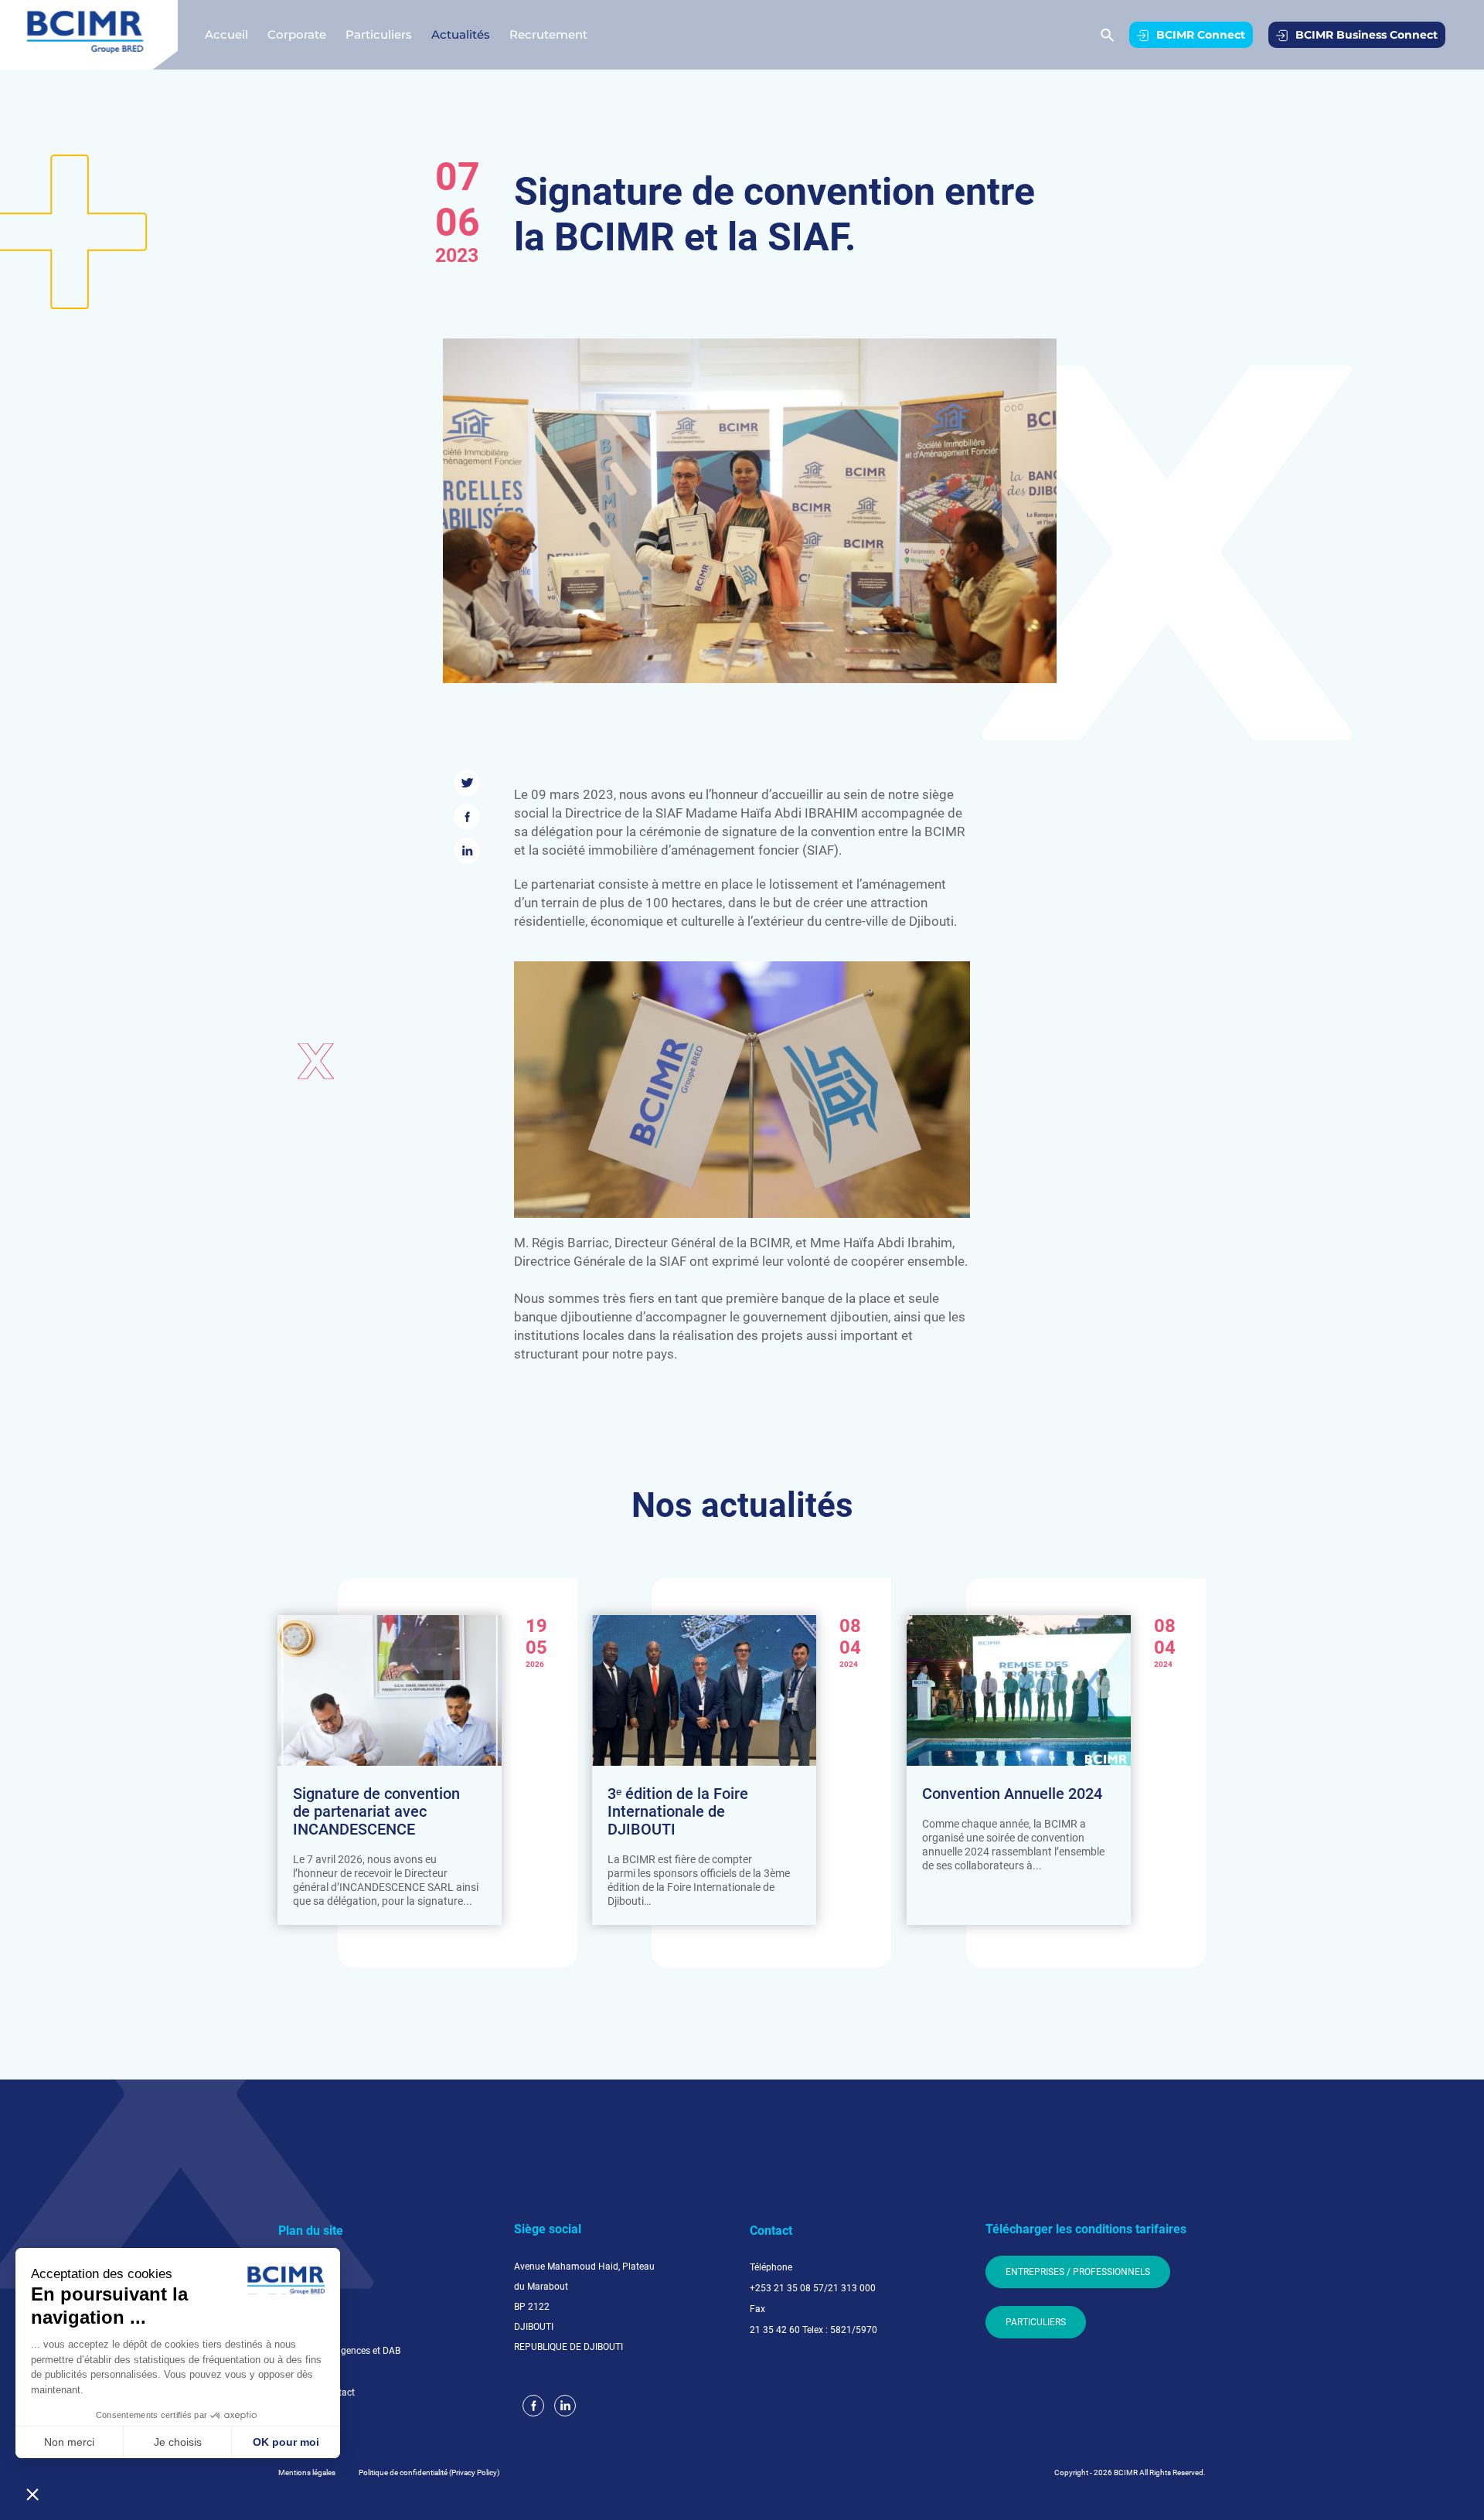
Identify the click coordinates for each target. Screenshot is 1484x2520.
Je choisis (178, 2442)
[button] (32, 2494)
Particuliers (379, 34)
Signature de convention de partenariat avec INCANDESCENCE (376, 1812)
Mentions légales (307, 2472)
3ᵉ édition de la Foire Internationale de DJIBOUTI (678, 1812)
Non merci (69, 2442)
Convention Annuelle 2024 (1012, 1794)
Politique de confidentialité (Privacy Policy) (429, 2472)
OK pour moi (286, 2442)
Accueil (226, 34)
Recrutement (548, 34)
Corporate (297, 34)
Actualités (461, 34)
